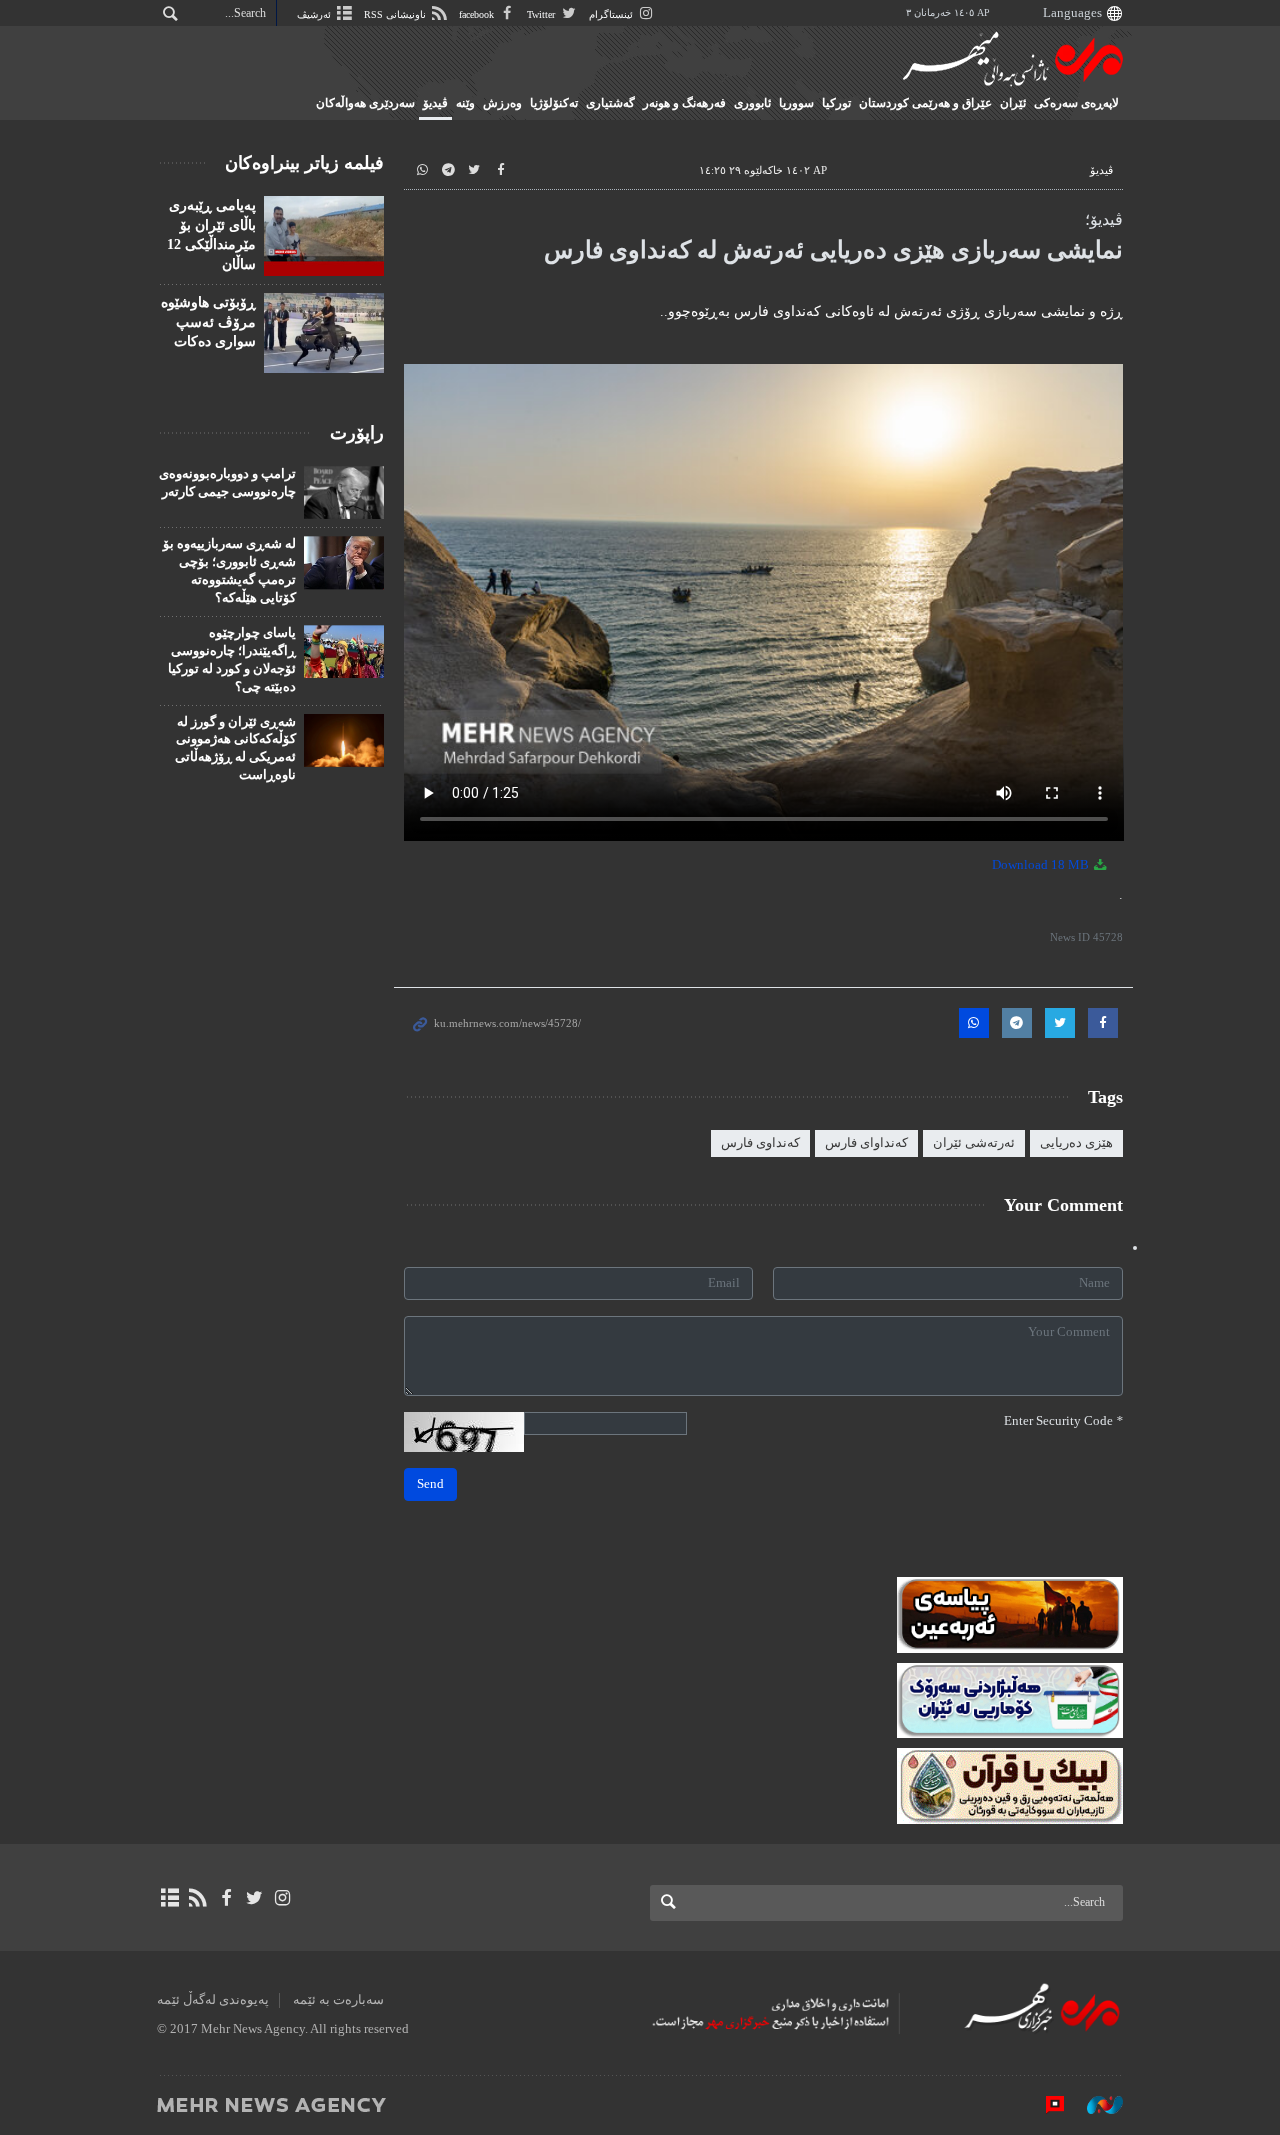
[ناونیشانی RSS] (197, 1898)
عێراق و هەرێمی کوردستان (925, 103)
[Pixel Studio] (1045, 2104)
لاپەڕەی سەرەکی (1076, 103)
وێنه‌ (465, 103)
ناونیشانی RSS (396, 14)
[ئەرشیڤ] (169, 1898)
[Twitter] (254, 1898)
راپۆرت (357, 433)
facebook (478, 14)
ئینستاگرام (612, 14)
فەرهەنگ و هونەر (684, 103)
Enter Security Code (1063, 1421)
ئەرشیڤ (315, 14)
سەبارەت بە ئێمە (338, 2000)
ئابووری (752, 103)
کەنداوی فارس (760, 1143)
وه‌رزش (502, 103)
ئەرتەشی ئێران (974, 1143)
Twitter (542, 14)
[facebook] (225, 1898)
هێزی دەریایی (1076, 1143)
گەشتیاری (610, 103)
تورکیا (836, 103)
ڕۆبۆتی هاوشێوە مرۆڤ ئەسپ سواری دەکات (208, 322)
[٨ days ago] (324, 236)
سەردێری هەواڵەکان (365, 103)
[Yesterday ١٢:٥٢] (324, 333)
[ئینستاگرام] (282, 1898)
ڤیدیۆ (435, 103)
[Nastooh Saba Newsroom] (1095, 2104)
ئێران (1013, 103)
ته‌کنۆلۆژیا (554, 103)
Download (1042, 865)
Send (430, 1484)
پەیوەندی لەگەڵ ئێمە (213, 2000)
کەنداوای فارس (866, 1143)
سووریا (796, 103)
